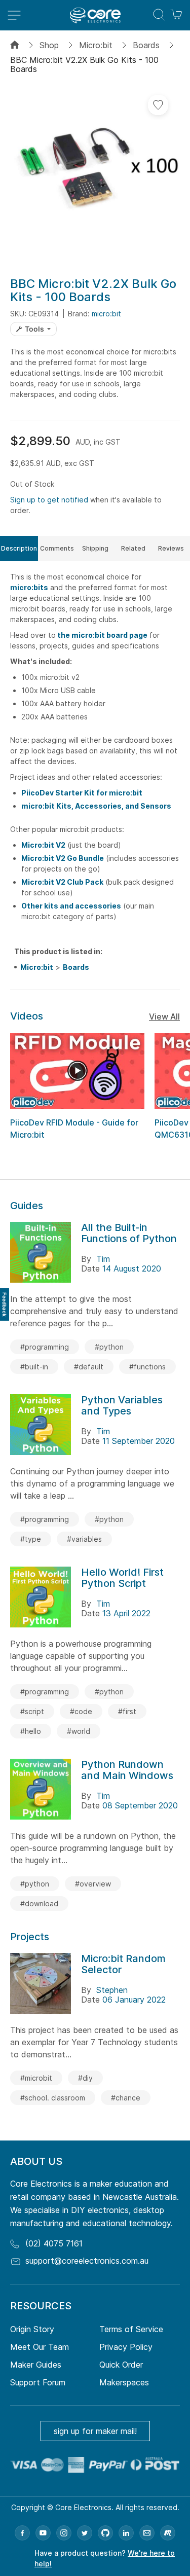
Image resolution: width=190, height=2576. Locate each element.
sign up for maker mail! (95, 2431)
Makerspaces (124, 2382)
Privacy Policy (126, 2347)
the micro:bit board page (102, 635)
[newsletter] (147, 2533)
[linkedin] (126, 2533)
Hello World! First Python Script (122, 1578)
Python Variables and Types (122, 1405)
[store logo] (95, 15)
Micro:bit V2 (43, 845)
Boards (146, 45)
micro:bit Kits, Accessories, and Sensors (96, 806)
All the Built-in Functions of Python (129, 1233)
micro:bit (106, 314)
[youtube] (43, 2533)
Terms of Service (131, 2329)
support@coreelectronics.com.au (87, 2261)
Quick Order (121, 2365)
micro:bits (29, 587)
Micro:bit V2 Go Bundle (63, 858)
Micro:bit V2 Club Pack (62, 882)
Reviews (171, 548)
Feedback (5, 1304)
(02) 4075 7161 (54, 2243)
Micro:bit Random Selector (123, 1964)
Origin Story (32, 2329)
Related (133, 548)
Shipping (95, 548)
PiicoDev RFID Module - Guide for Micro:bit (74, 1129)
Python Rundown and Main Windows (127, 1770)
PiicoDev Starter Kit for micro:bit (82, 793)
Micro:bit (96, 45)
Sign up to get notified (49, 500)
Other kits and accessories (71, 906)
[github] (105, 2533)
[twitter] (85, 2533)
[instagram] (64, 2533)
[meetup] (168, 2533)
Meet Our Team (40, 2347)
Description (19, 548)
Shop (49, 45)
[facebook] (22, 2533)
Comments (57, 548)
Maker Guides (36, 2365)
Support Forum (38, 2382)
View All (164, 1017)
